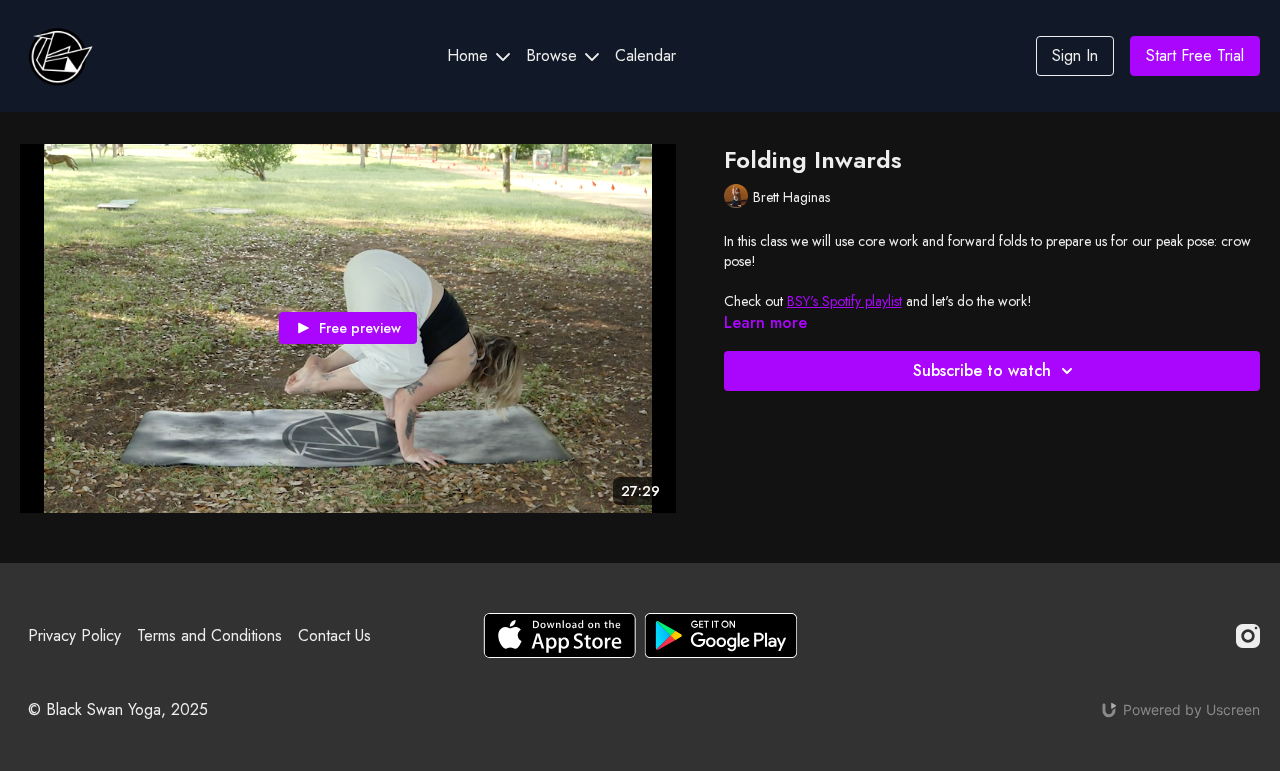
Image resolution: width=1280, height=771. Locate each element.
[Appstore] (559, 635)
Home (470, 55)
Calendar (645, 55)
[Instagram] (1248, 636)
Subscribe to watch (982, 370)
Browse (554, 55)
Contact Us (334, 635)
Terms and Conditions (209, 635)
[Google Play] (721, 635)
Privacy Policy (74, 635)
